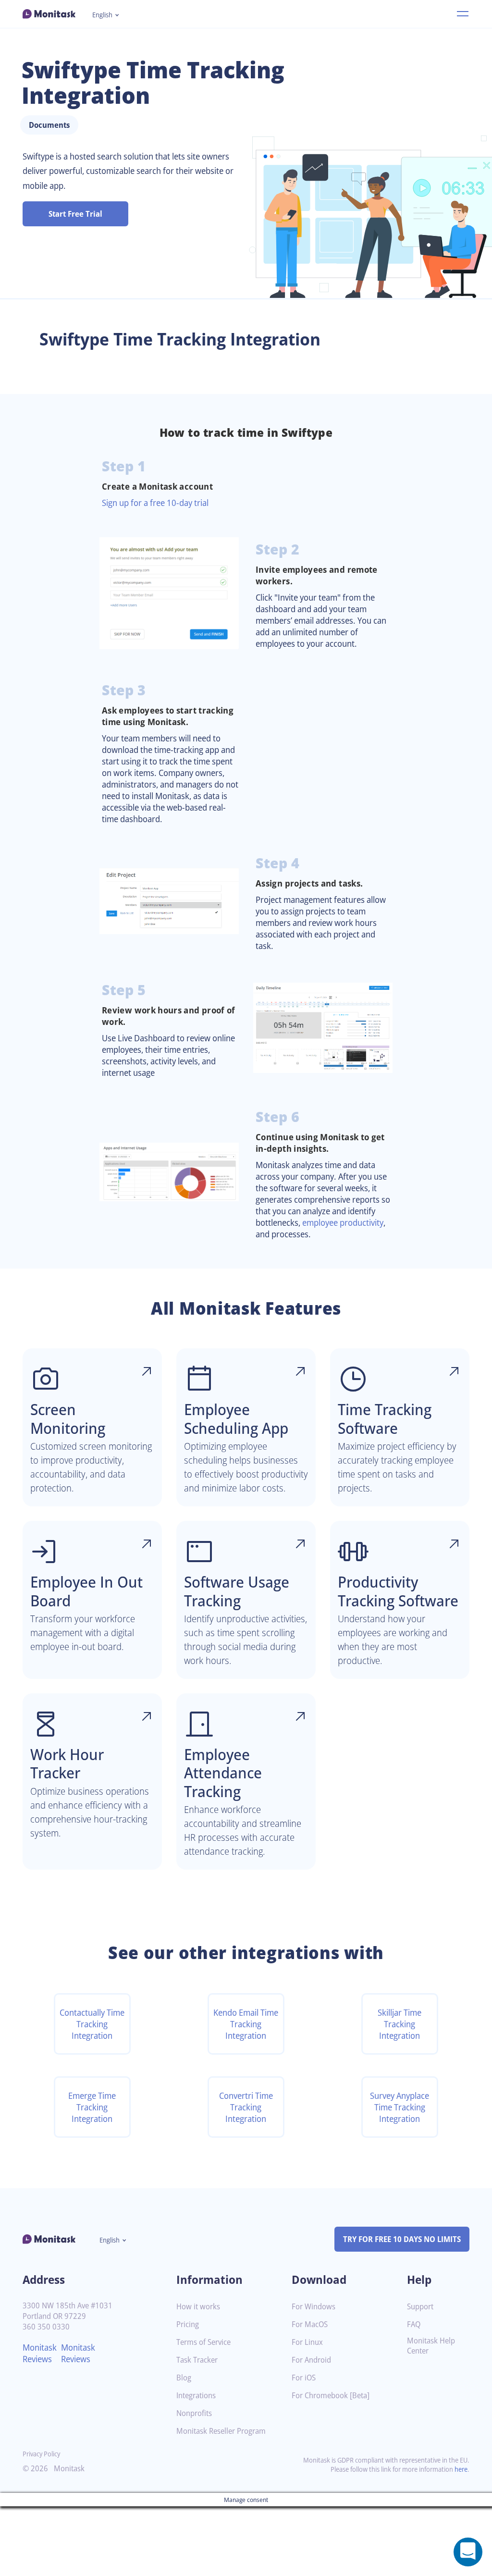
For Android (311, 2360)
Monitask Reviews (40, 2353)
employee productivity (343, 1222)
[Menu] (463, 14)
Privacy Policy (41, 2454)
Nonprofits (194, 2413)
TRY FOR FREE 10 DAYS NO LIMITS (402, 2239)
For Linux (307, 2342)
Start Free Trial (75, 214)
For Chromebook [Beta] (331, 2396)
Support (420, 2307)
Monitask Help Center (431, 2346)
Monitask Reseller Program (221, 2431)
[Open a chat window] (468, 2552)
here (461, 2469)
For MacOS (310, 2324)
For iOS (304, 2378)
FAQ (414, 2324)
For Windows (314, 2307)
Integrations (196, 2396)
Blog (184, 2378)
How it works (198, 2307)
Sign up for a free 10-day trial (155, 503)
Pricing (188, 2324)
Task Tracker (197, 2360)
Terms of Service (203, 2342)
